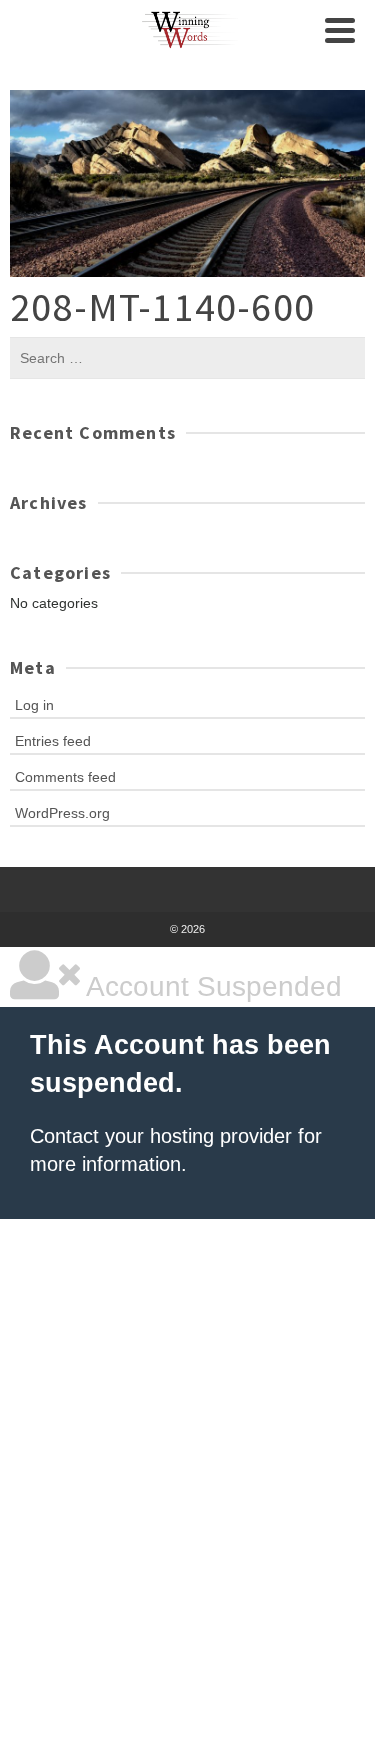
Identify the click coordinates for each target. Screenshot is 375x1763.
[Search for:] (187, 358)
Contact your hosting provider (161, 1136)
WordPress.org (62, 813)
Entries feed (53, 741)
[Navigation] (340, 30)
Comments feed (65, 777)
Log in (34, 705)
